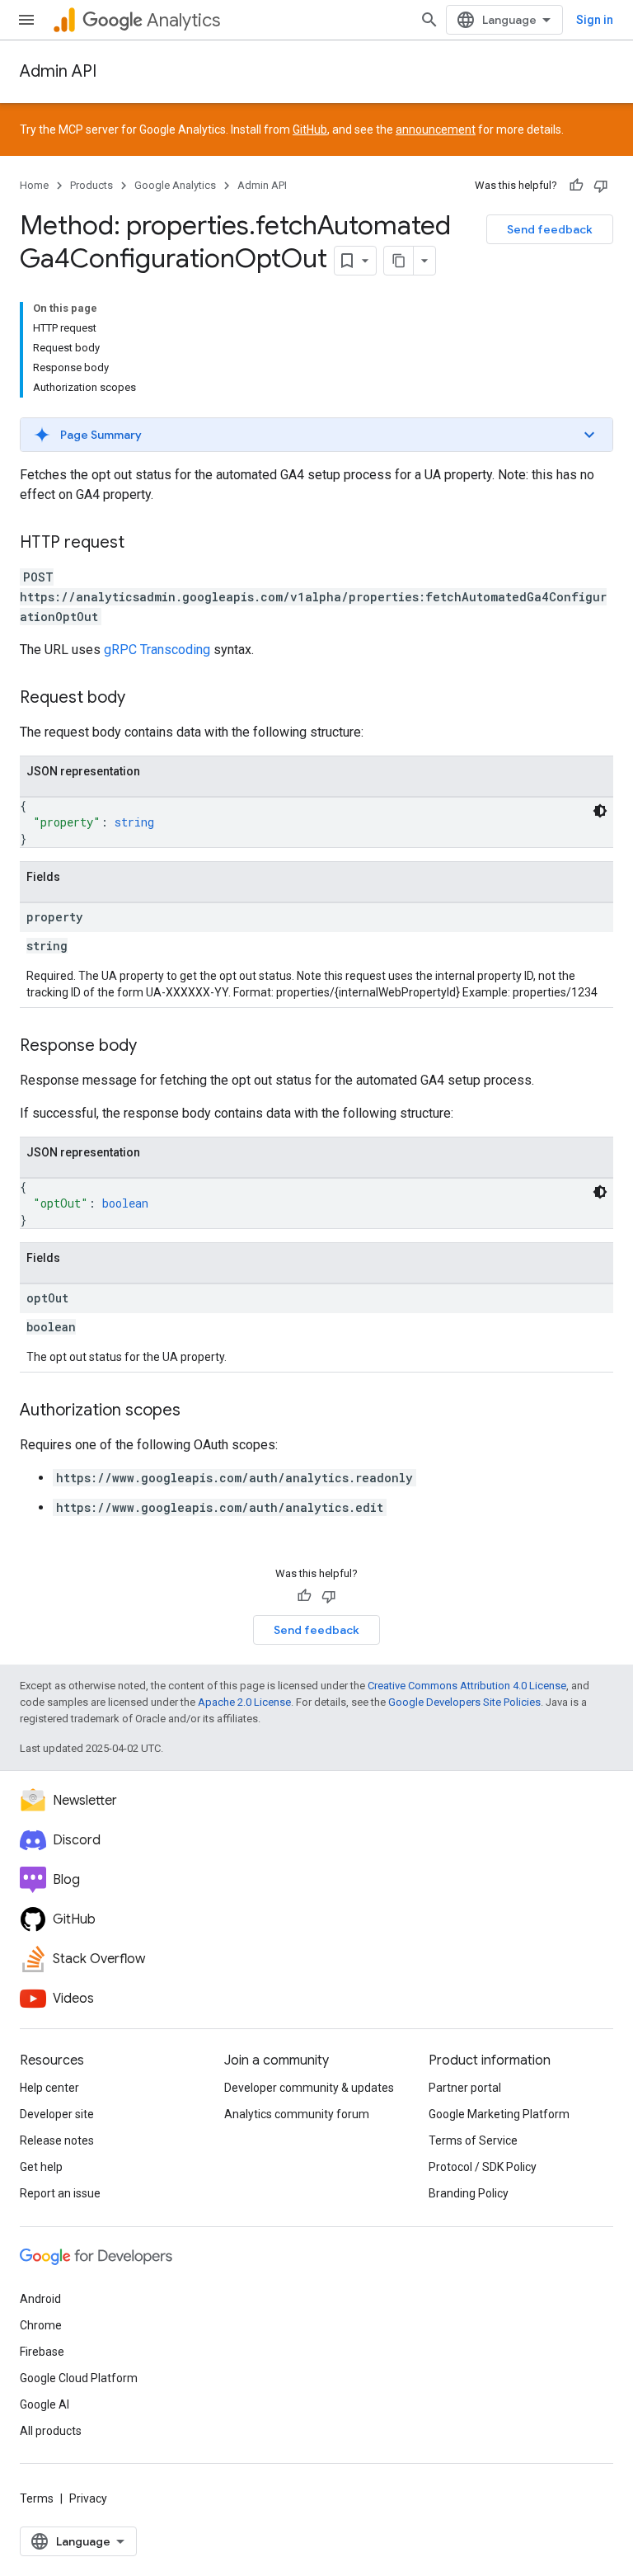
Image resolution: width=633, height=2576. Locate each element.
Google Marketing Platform (499, 2114)
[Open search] (429, 20)
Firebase (42, 2352)
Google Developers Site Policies (464, 1702)
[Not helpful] (601, 186)
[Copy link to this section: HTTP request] (141, 544)
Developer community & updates (309, 2088)
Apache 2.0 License (244, 1702)
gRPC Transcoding (157, 650)
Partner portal (465, 2088)
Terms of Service (473, 2140)
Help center (49, 2088)
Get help (41, 2167)
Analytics (183, 20)
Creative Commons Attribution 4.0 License (467, 1686)
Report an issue (60, 2193)
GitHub (310, 130)
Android (40, 2299)
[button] (316, 435)
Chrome (41, 2325)
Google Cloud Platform (79, 2378)
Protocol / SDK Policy (483, 2167)
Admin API (58, 71)
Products (91, 185)
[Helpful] (576, 186)
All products (51, 2431)
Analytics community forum (297, 2114)
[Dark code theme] (600, 811)
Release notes (57, 2140)
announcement (436, 130)
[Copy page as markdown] (399, 261)
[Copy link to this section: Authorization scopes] (197, 1411)
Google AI (45, 2404)
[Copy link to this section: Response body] (153, 1047)
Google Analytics (175, 185)
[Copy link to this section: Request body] (142, 699)
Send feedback (550, 229)
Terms (37, 2498)
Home (34, 185)
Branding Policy (469, 2193)
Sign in (595, 20)
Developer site (57, 2114)
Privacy (88, 2498)
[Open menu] (26, 20)
